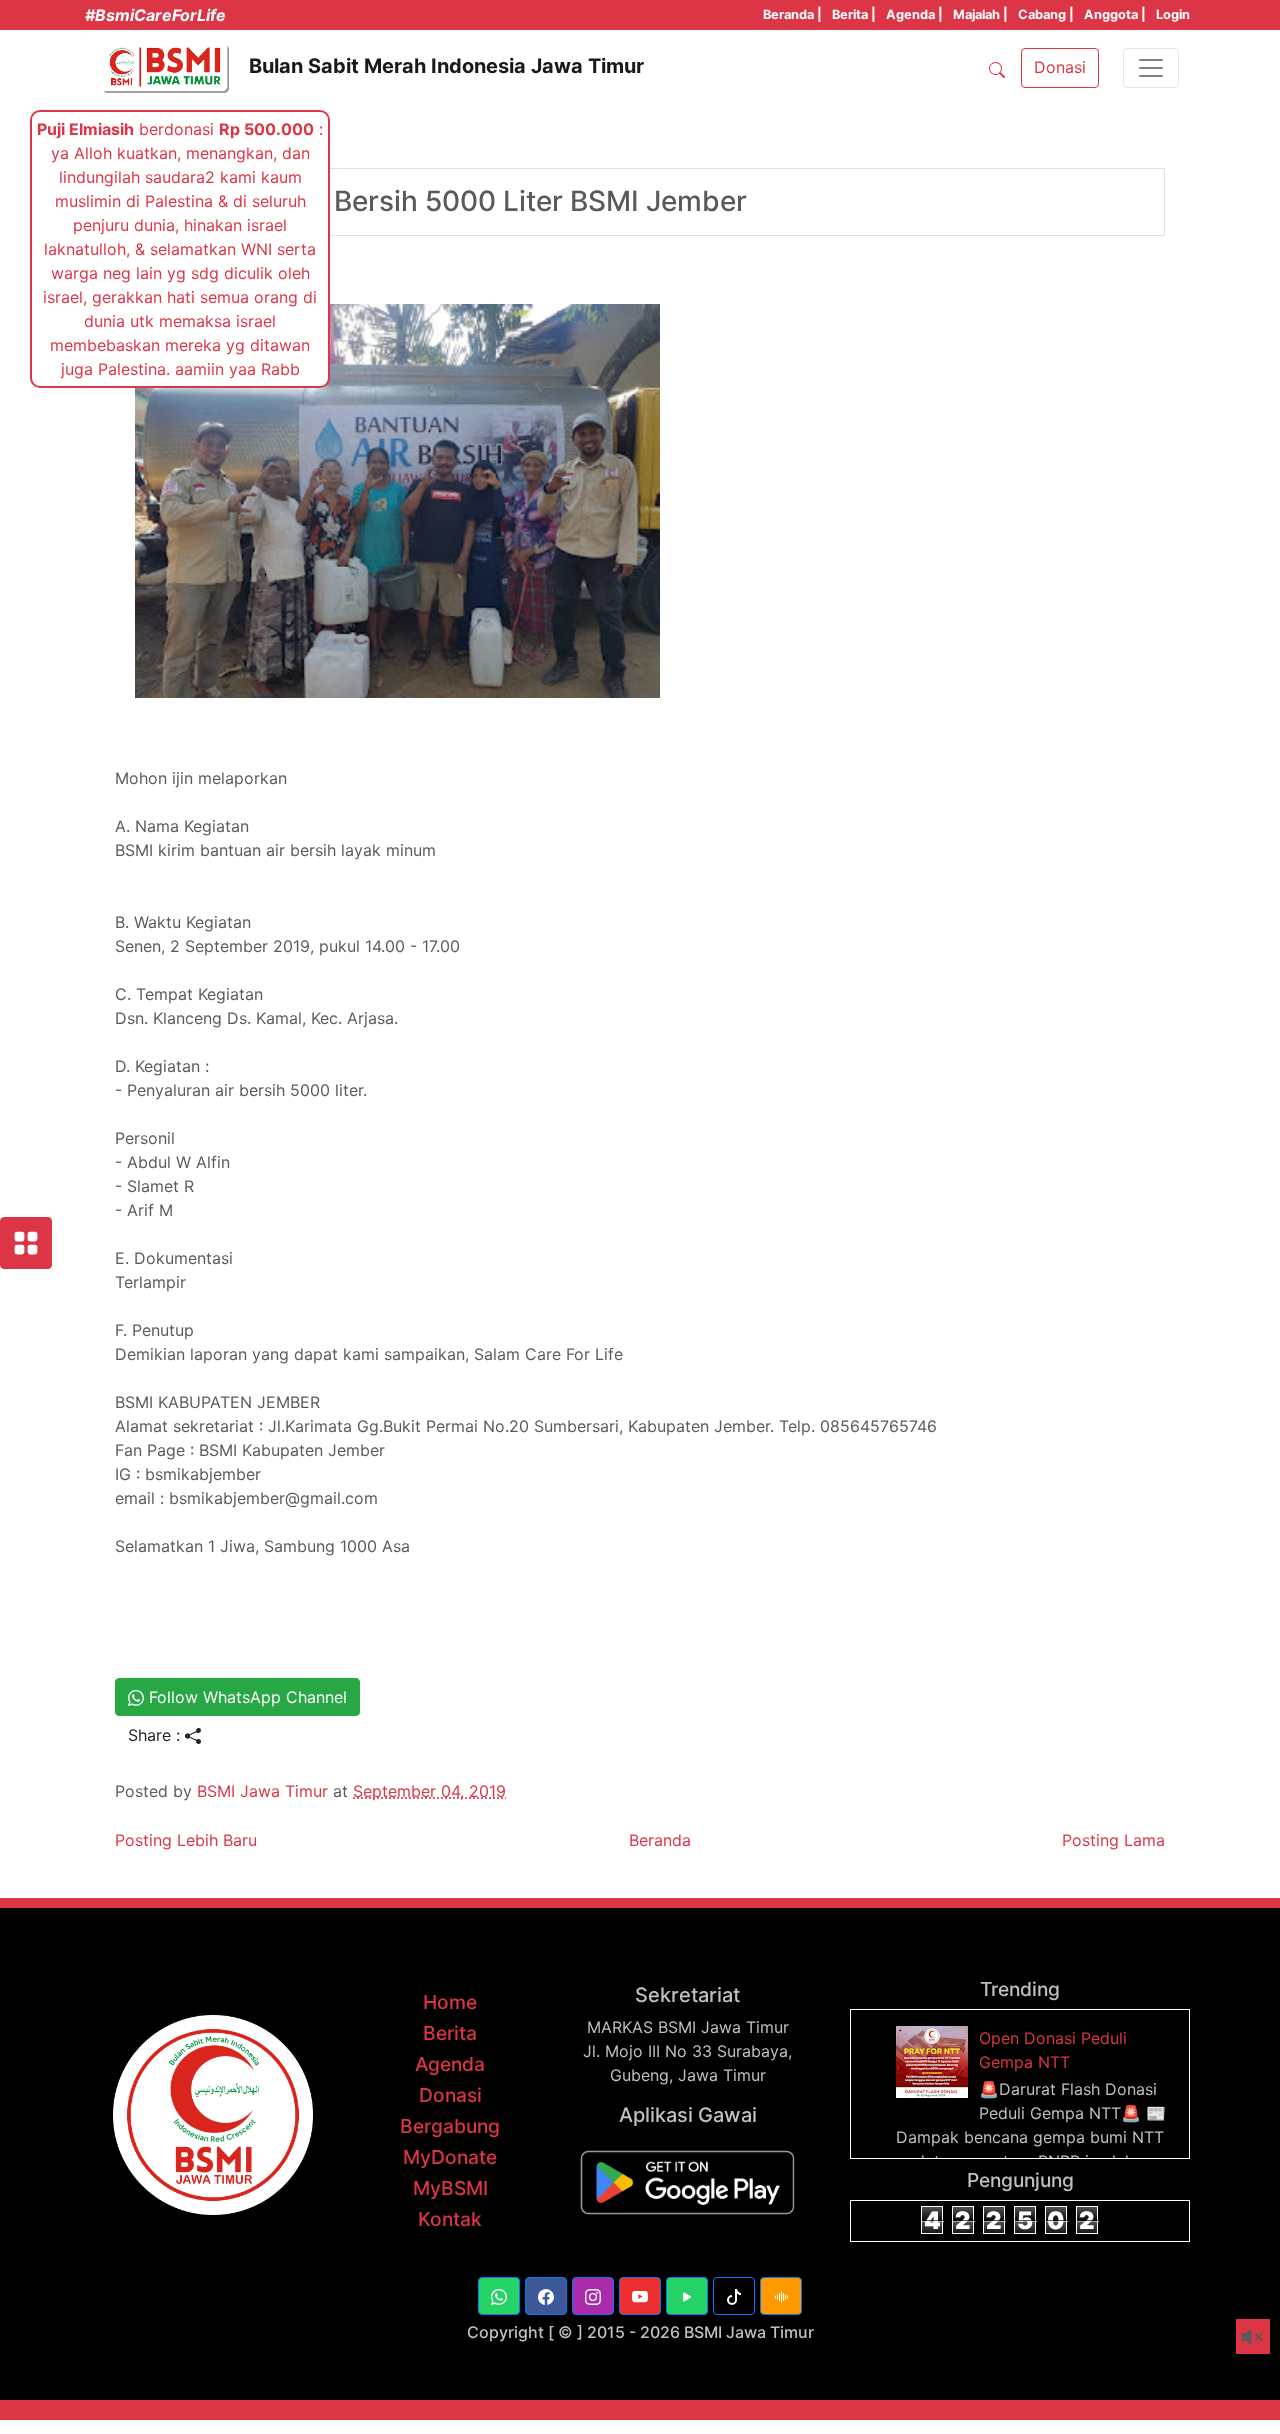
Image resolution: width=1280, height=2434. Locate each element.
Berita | (854, 14)
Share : (156, 1735)
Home (450, 2002)
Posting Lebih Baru (186, 1840)
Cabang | (1046, 14)
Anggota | (1115, 14)
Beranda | (792, 14)
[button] (499, 2296)
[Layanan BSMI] (26, 1243)
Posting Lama (1113, 1840)
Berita (450, 2033)
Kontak (450, 2219)
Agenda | (914, 14)
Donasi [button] (1060, 67)
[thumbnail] (935, 2060)
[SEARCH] (997, 68)
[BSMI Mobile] (687, 2181)
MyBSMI (450, 2188)
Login (1173, 14)
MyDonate (450, 2157)
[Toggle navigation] (1151, 68)
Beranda (660, 1840)
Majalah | (980, 14)
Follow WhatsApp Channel (245, 1697)
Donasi (450, 2095)
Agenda (450, 2064)
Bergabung (450, 2126)
